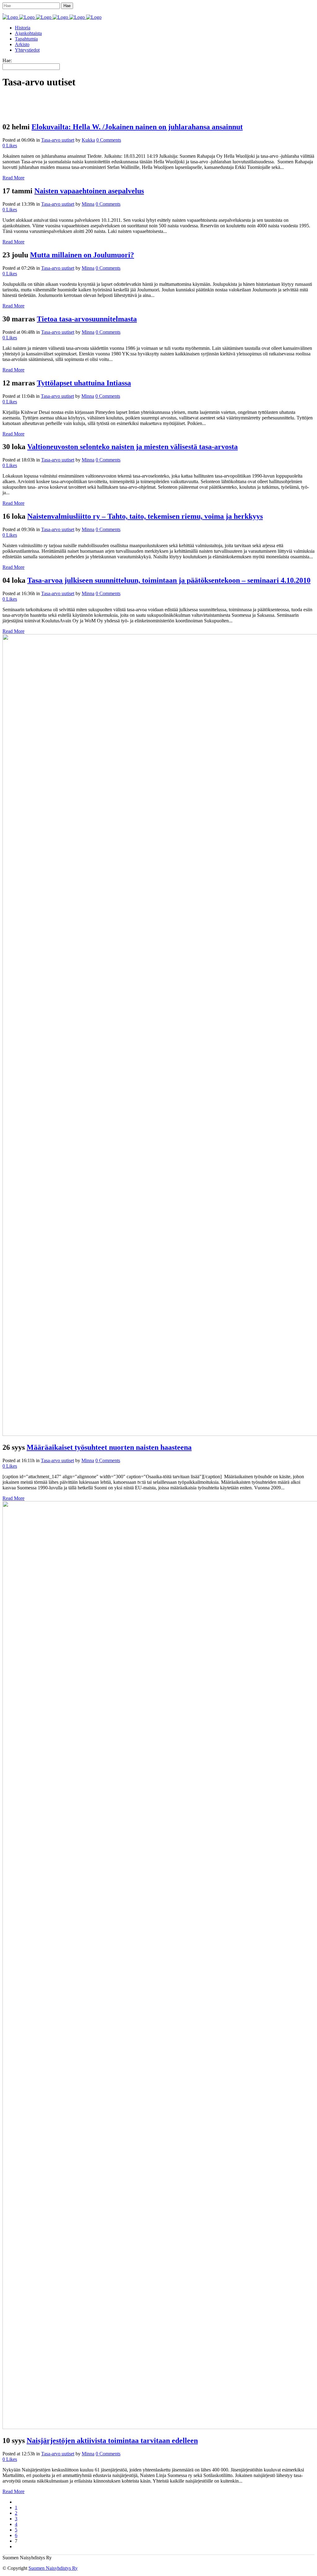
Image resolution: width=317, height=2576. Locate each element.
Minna (88, 204)
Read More (13, 178)
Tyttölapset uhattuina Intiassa (84, 383)
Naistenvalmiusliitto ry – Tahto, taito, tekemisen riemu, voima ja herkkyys (145, 516)
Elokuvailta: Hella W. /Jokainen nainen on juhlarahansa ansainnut (137, 127)
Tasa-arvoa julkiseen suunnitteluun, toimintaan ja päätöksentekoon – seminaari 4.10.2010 (169, 580)
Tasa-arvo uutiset (58, 140)
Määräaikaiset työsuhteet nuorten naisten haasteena (109, 1447)
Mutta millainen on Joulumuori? (82, 255)
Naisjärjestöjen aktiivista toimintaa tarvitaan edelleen (112, 2441)
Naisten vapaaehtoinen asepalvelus (89, 191)
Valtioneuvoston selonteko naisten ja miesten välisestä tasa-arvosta (132, 447)
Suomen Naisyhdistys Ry (53, 2568)
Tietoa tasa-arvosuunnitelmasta (87, 319)
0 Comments (109, 140)
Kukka (88, 140)
